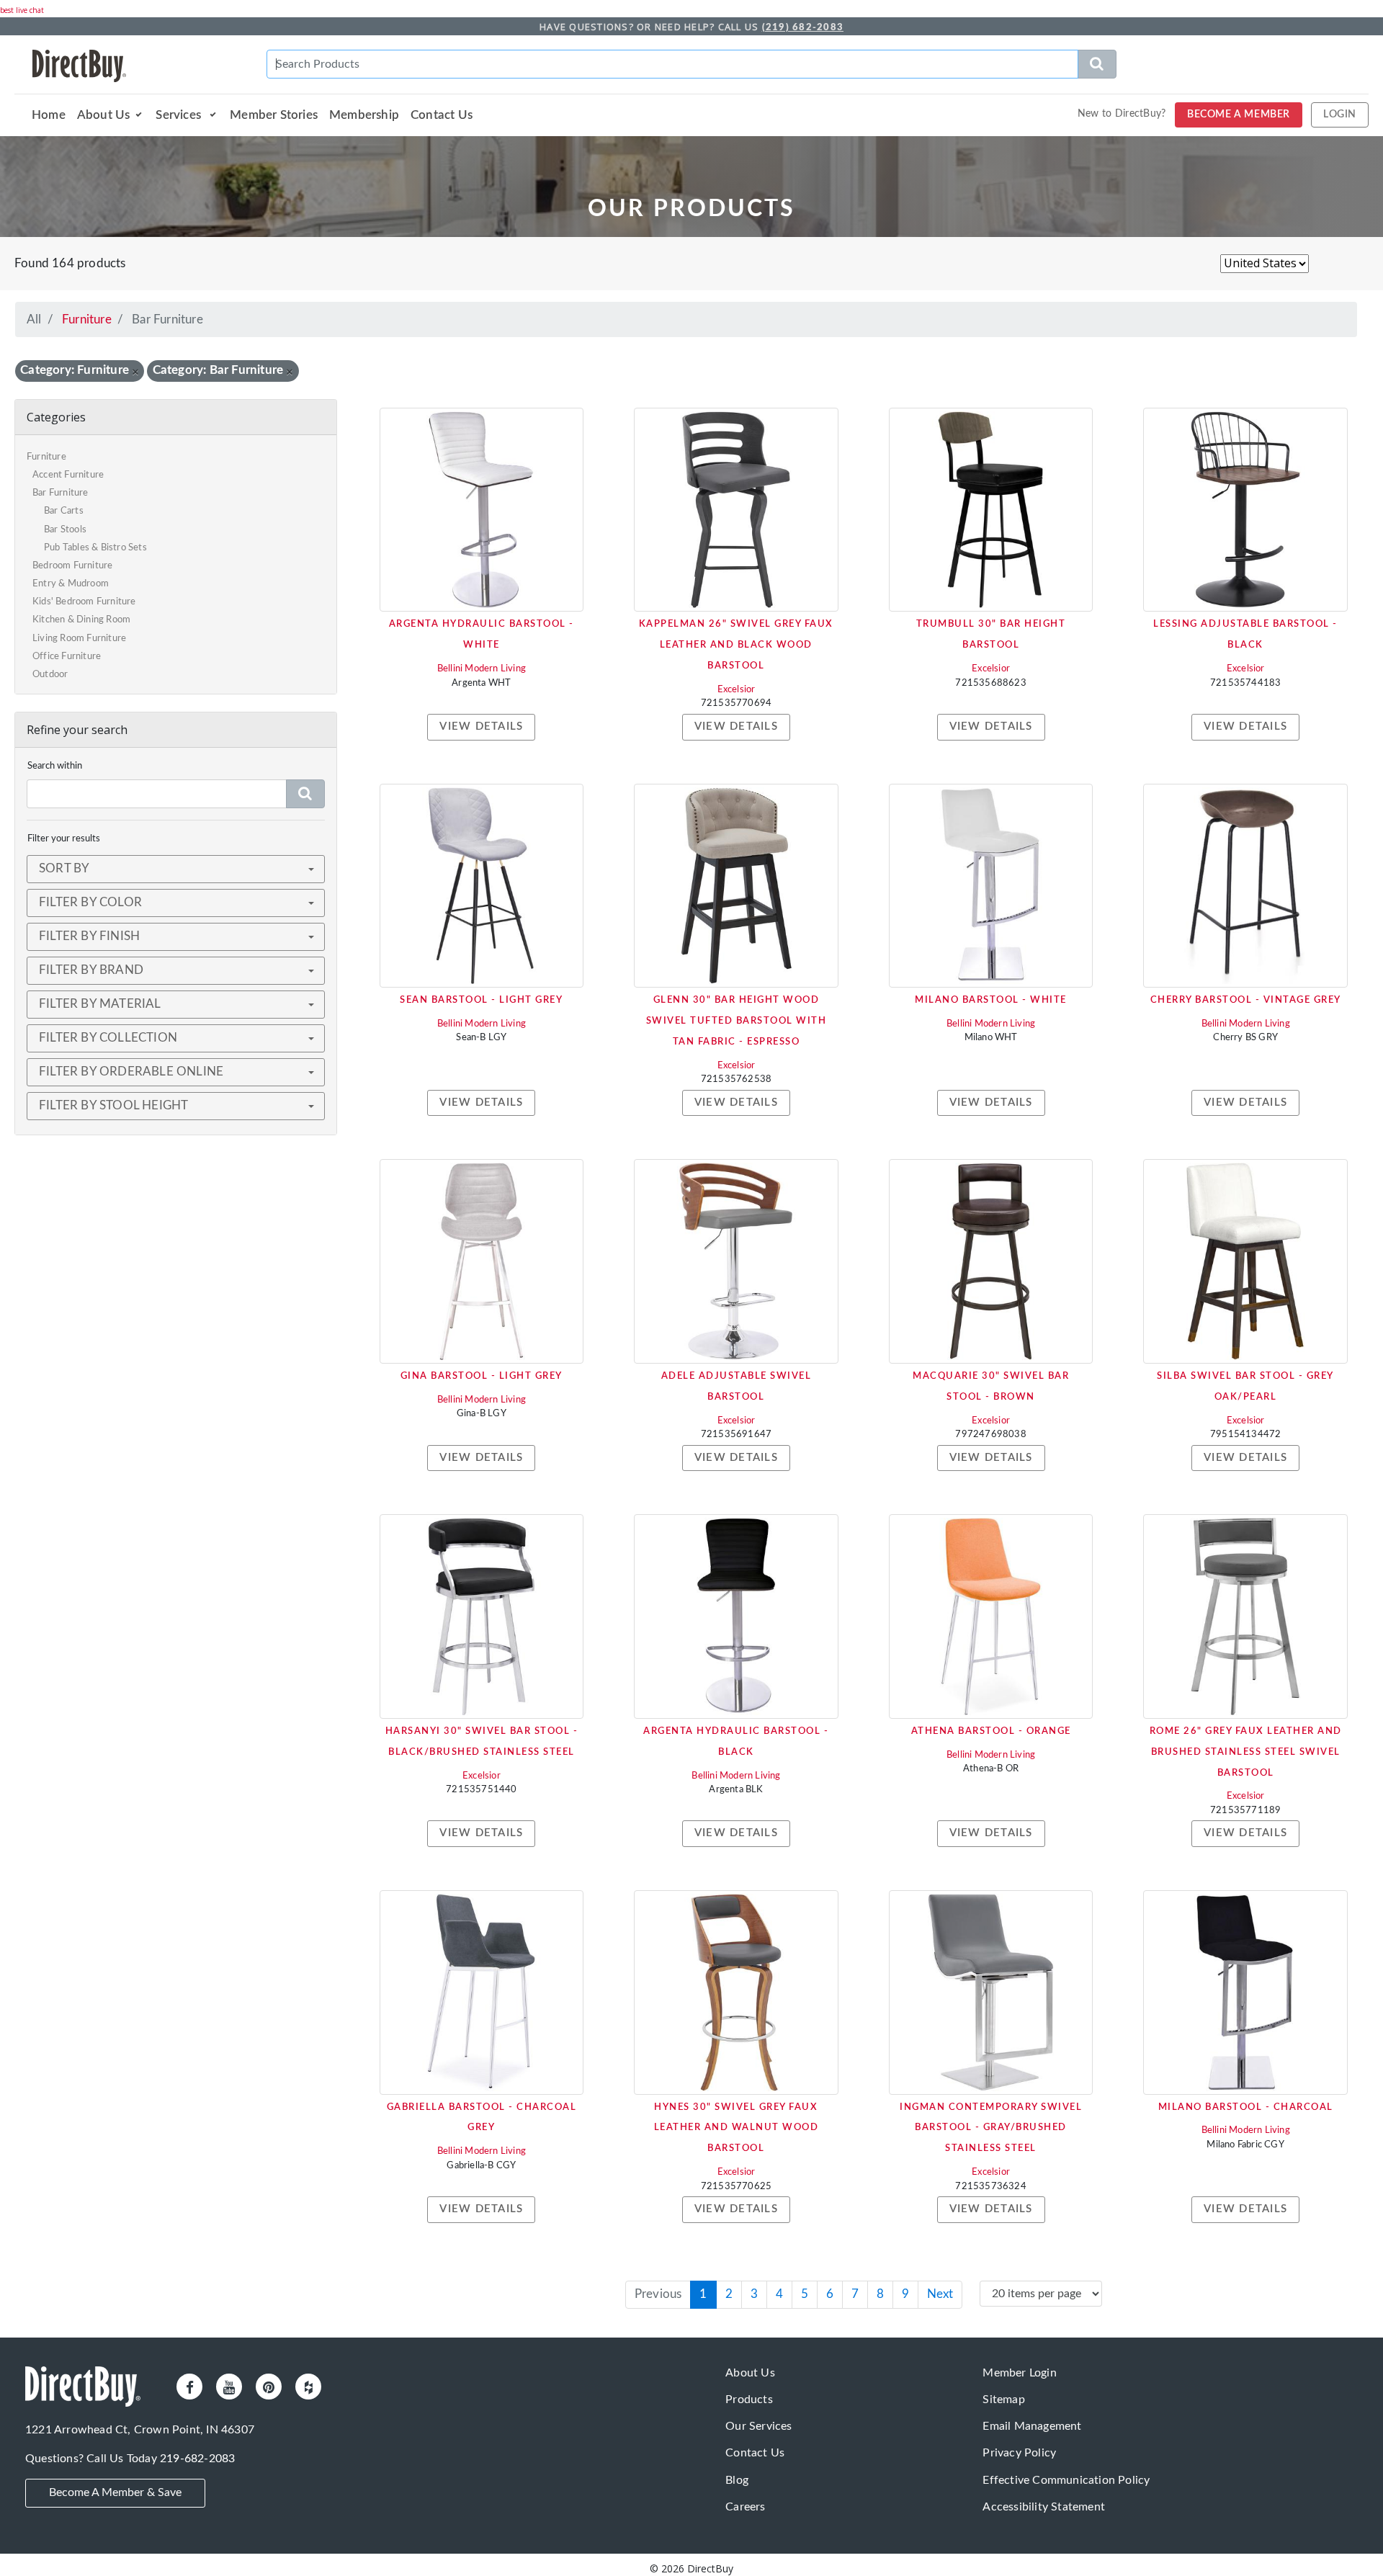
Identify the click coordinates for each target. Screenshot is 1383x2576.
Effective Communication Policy (1066, 2480)
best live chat (22, 10)
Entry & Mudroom (71, 584)
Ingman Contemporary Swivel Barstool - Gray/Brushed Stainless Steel (991, 2128)
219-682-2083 (197, 2459)
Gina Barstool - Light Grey (482, 1376)
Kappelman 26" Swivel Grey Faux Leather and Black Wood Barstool (736, 645)
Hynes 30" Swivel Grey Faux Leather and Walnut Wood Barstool (737, 2128)
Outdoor (50, 675)
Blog (737, 2480)
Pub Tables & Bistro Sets (95, 548)
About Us (104, 115)
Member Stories (274, 115)
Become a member (1239, 115)
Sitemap (1003, 2400)
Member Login (1019, 2373)
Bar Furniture (61, 493)
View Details (481, 726)
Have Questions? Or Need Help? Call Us (691, 27)
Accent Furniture (68, 475)
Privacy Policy (1019, 2453)
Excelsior (737, 690)
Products (749, 2400)
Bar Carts (64, 511)
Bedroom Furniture (72, 566)
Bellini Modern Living (482, 669)
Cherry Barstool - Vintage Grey (1246, 1000)
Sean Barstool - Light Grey (481, 1000)
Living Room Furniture (79, 639)
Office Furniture (67, 657)
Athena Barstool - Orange (991, 1731)
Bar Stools (65, 530)
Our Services (758, 2426)
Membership (364, 115)
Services (180, 115)
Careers (745, 2507)
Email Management (1032, 2426)
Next (940, 2294)
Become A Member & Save (115, 2492)
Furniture (87, 319)
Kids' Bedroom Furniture (84, 602)
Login (1340, 115)
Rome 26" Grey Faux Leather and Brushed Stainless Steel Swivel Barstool (1246, 1752)
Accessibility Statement (1044, 2507)
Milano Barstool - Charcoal (1246, 2107)
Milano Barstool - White (991, 1000)
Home (49, 115)
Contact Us (442, 115)
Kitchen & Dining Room (81, 620)
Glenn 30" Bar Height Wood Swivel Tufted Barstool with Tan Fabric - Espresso (737, 1021)
